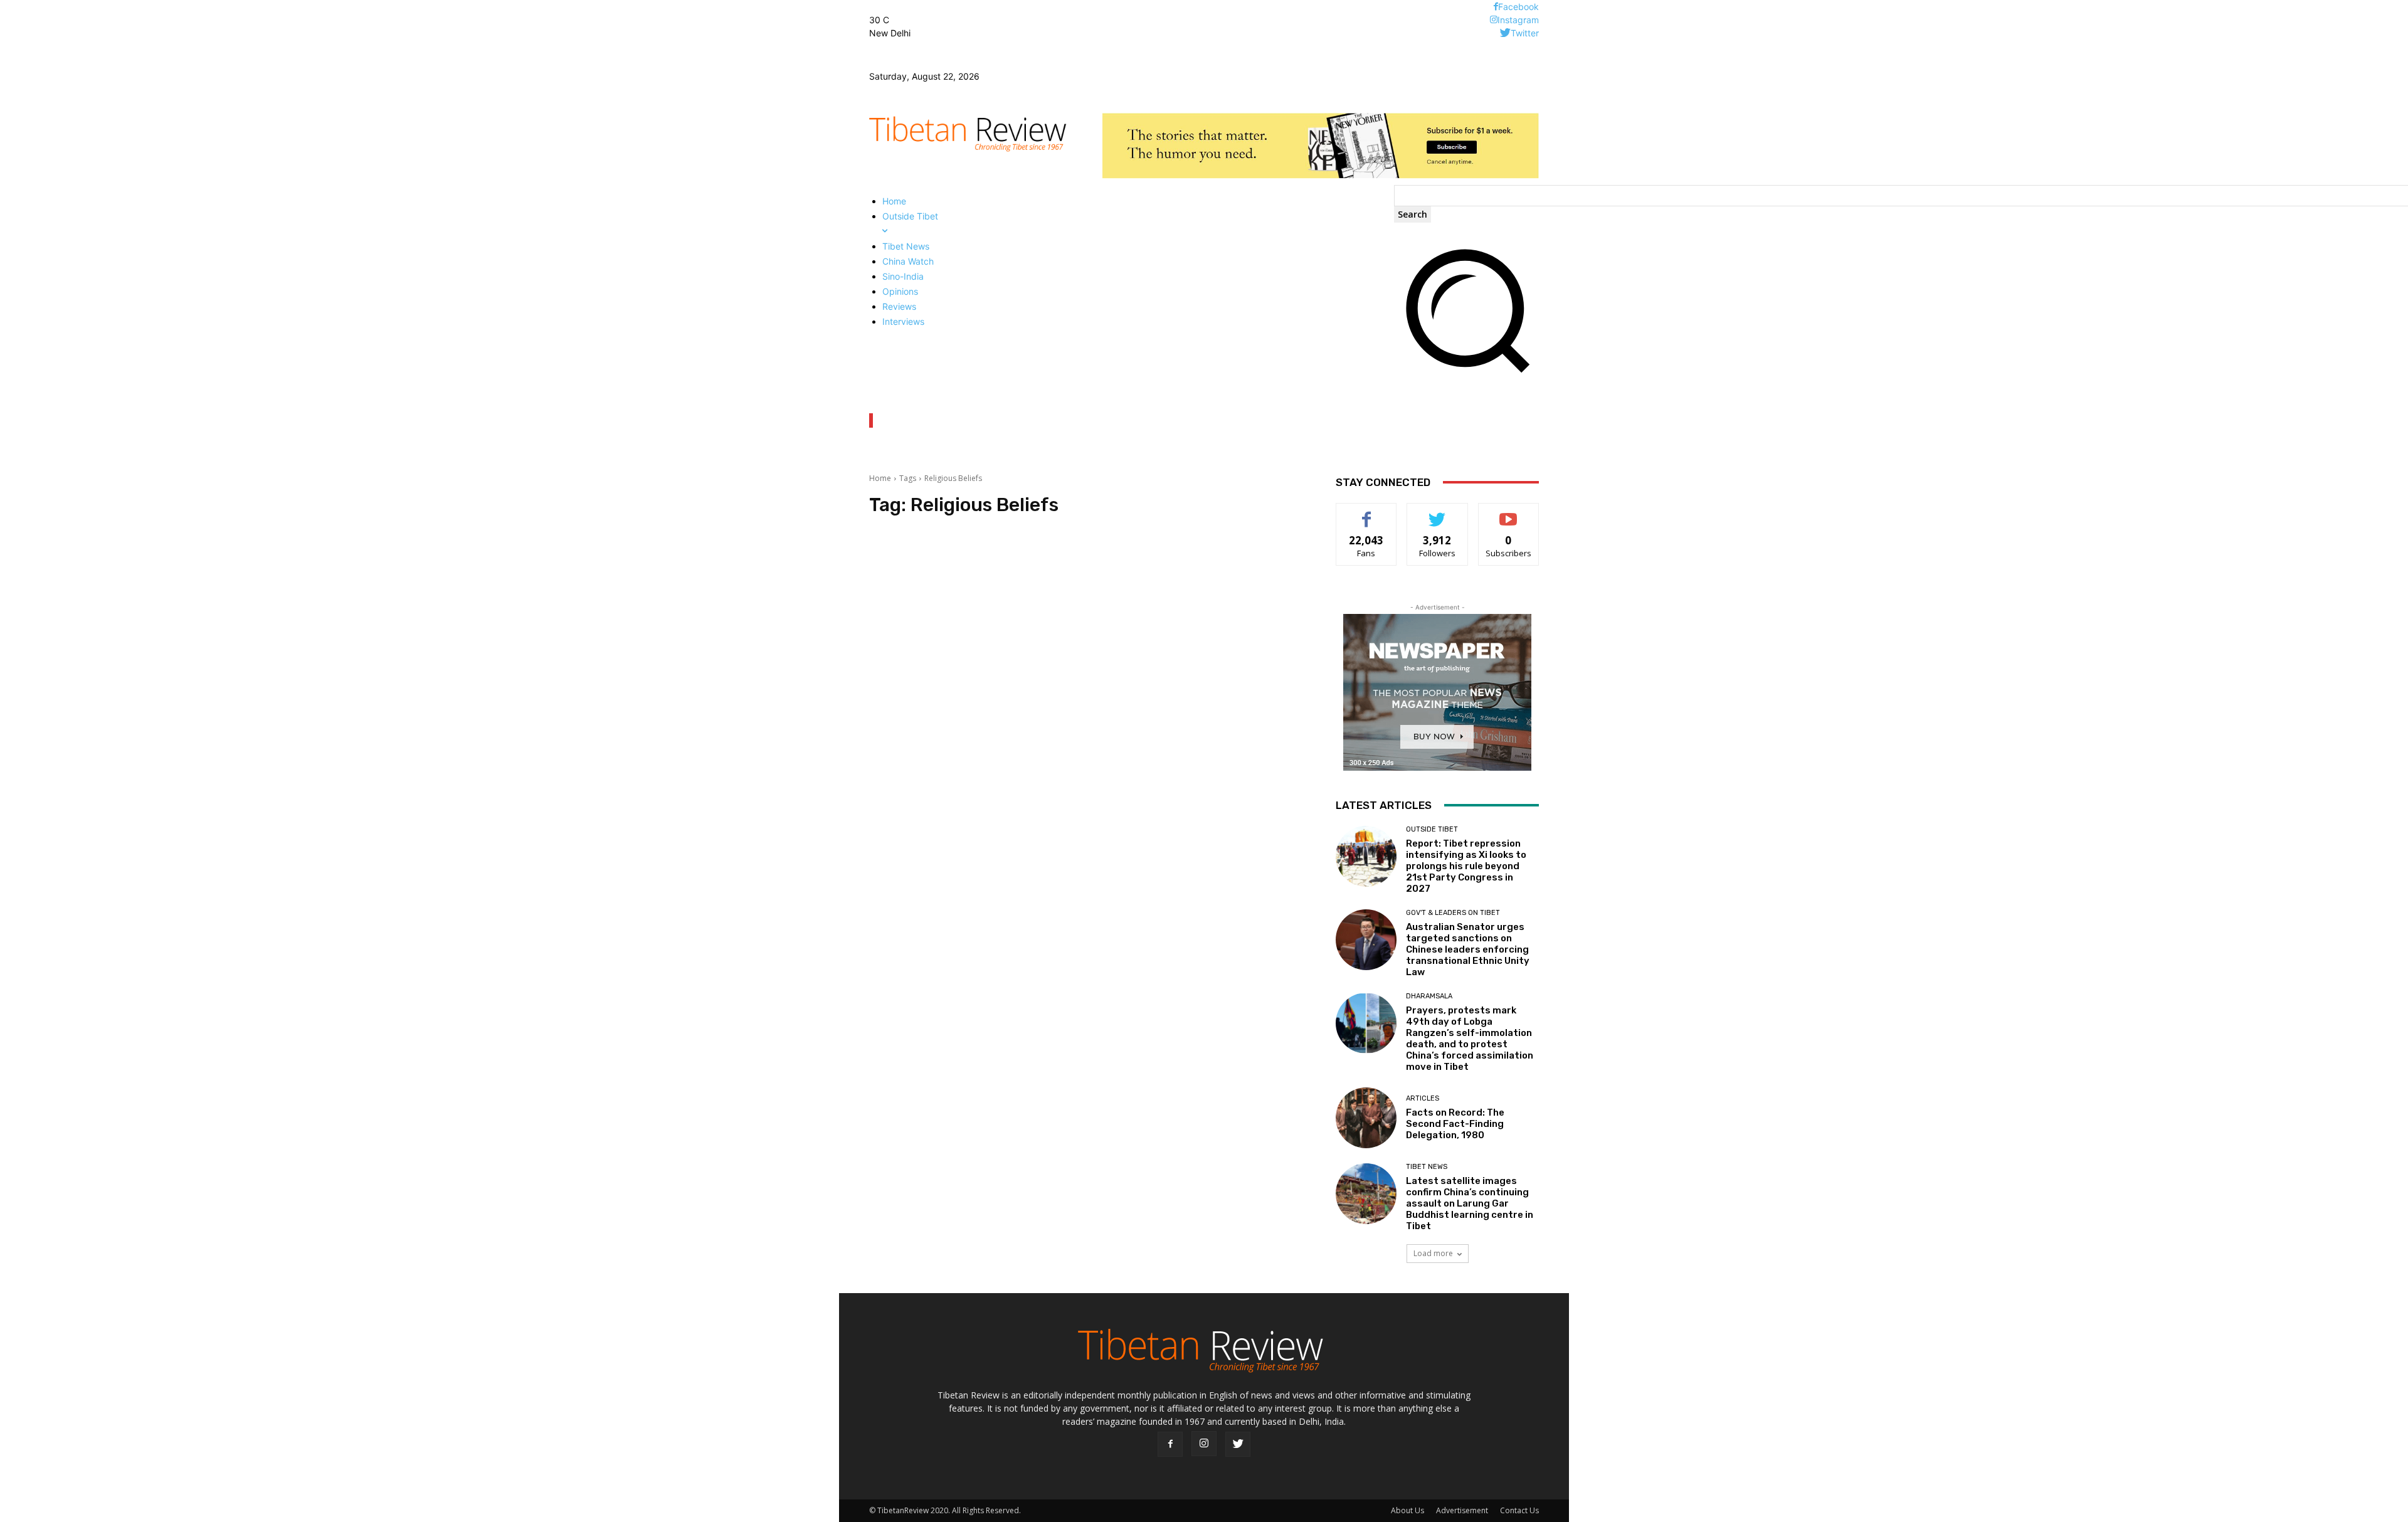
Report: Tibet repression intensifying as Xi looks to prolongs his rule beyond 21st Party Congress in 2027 (1466, 866)
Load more (1433, 1253)
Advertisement (1462, 1510)
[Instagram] (1494, 20)
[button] (1466, 377)
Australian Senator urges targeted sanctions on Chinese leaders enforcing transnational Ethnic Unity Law (1468, 949)
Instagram (1518, 20)
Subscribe (1509, 513)
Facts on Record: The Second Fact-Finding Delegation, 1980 (1455, 1124)
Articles (1423, 1098)
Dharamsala (1429, 996)
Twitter (1525, 33)
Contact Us (1519, 1510)
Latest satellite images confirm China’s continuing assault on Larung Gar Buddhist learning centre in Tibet (1470, 1203)
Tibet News (1427, 1167)
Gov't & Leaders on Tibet (1453, 913)
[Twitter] (1505, 33)
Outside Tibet (1432, 829)
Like (1367, 513)
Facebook (1518, 7)
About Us (1407, 1510)
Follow (1438, 513)
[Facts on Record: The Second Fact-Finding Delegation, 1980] (1366, 1118)
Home (880, 478)
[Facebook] (1496, 7)
